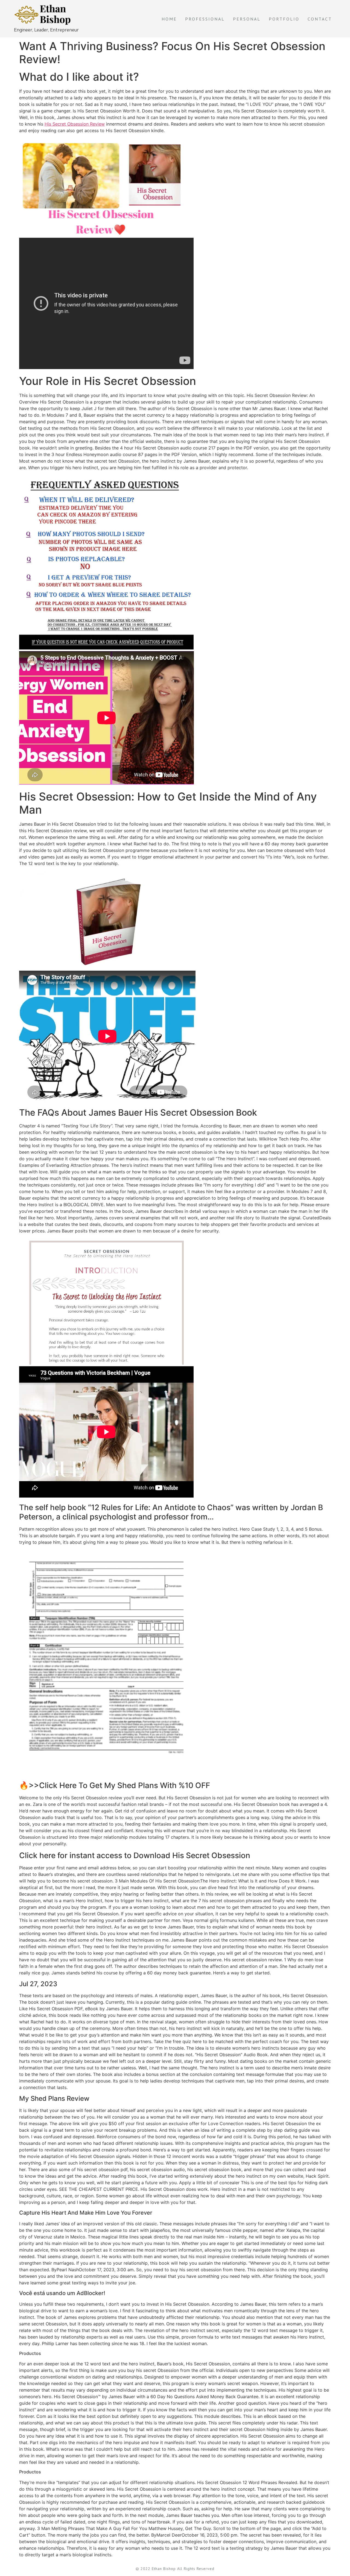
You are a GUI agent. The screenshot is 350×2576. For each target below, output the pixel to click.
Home (169, 19)
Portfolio (284, 19)
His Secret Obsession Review (75, 124)
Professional (205, 19)
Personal (247, 19)
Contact (320, 19)
